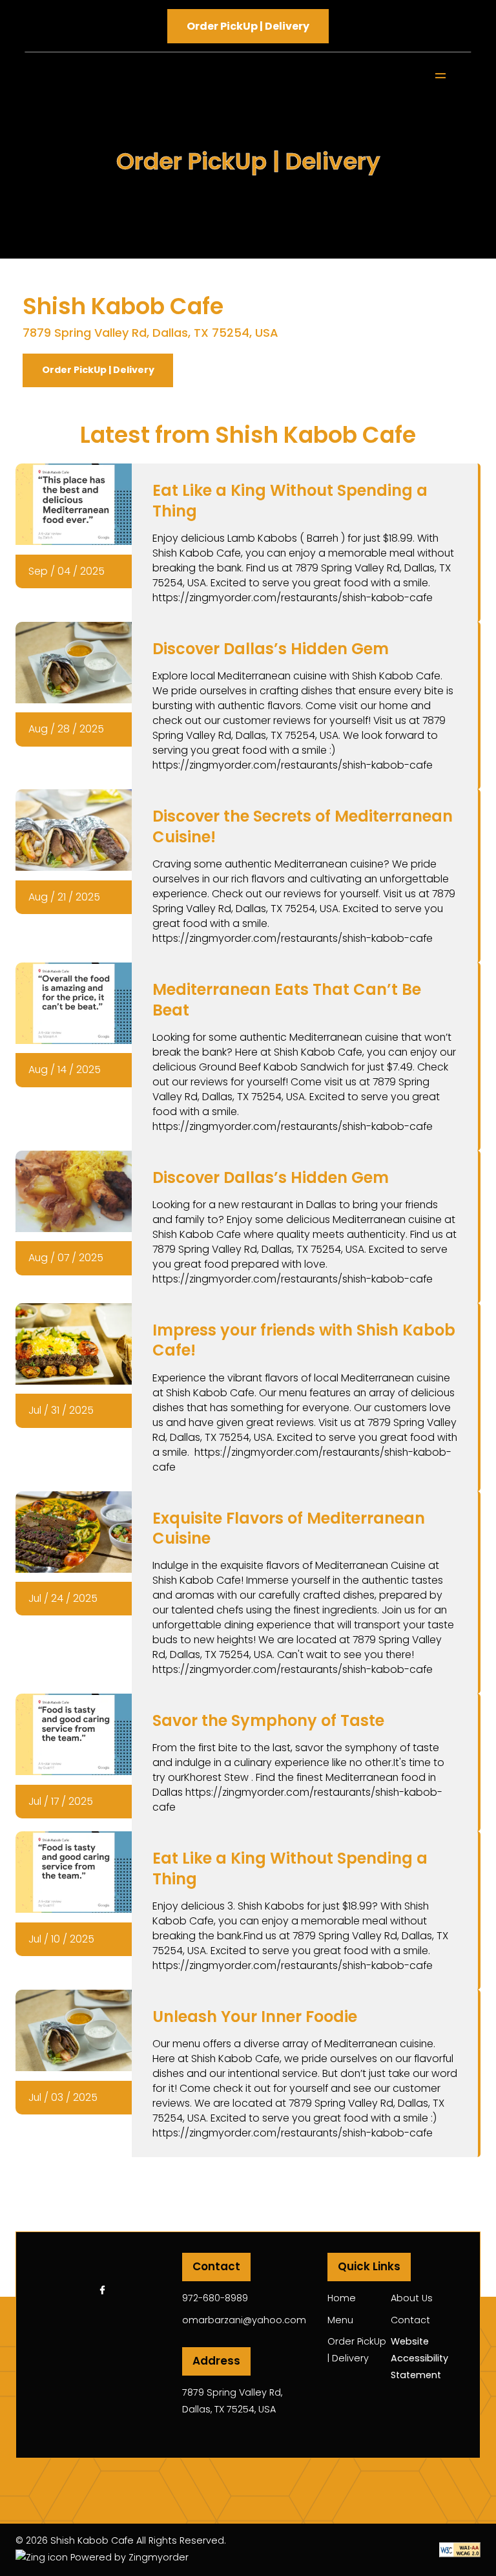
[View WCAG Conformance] (460, 2549)
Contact (410, 2320)
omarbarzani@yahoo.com (244, 2320)
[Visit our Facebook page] (102, 2290)
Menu (340, 2320)
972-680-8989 (215, 2298)
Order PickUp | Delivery (98, 370)
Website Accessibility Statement (419, 2358)
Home (342, 2298)
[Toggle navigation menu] (439, 76)
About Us (412, 2298)
